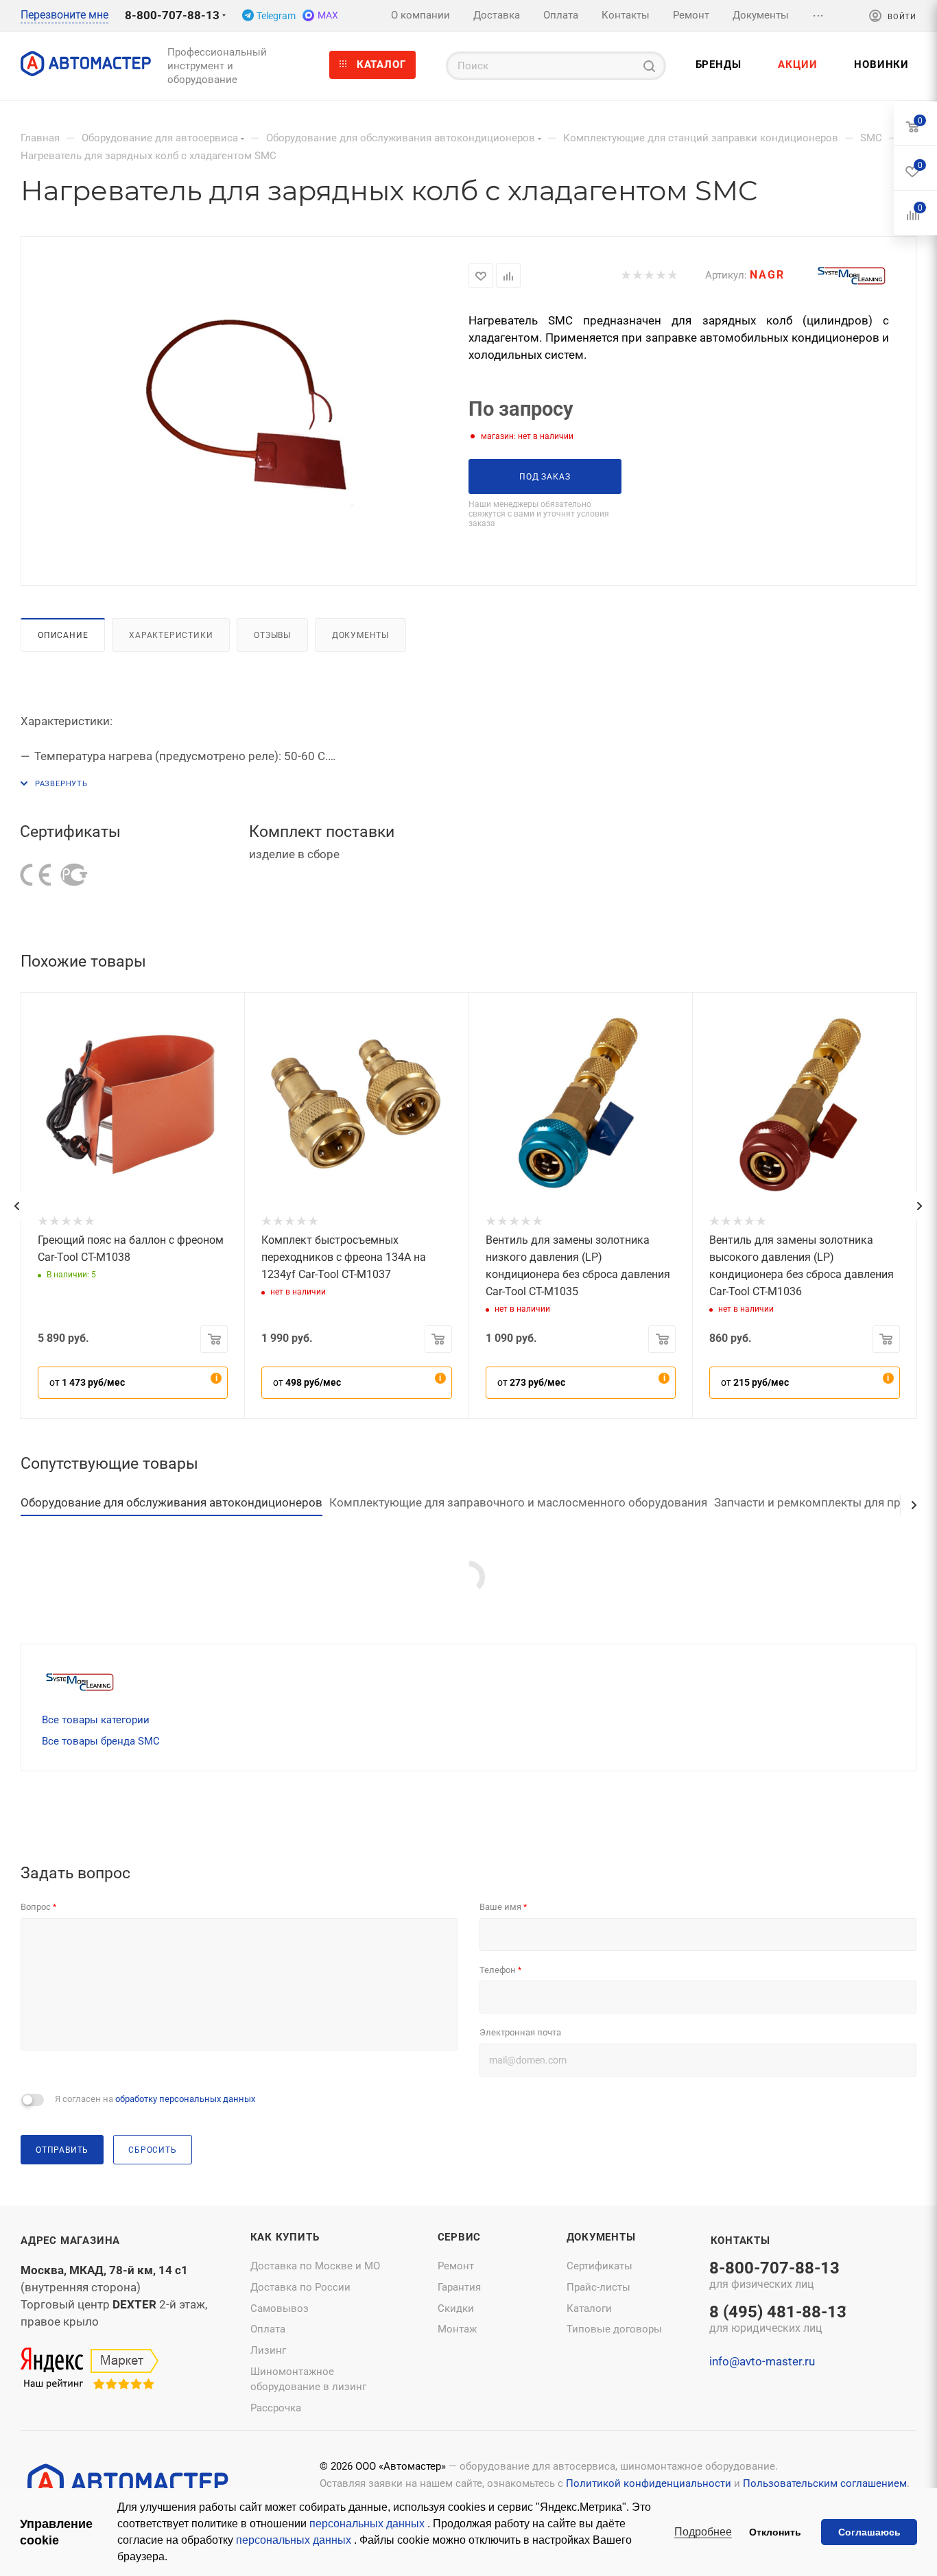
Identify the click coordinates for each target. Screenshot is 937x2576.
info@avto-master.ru (762, 2361)
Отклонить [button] (775, 2532)
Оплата (268, 2329)
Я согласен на (155, 2099)
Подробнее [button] (703, 2532)
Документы (360, 635)
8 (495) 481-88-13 (778, 2320)
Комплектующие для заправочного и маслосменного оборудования (518, 1502)
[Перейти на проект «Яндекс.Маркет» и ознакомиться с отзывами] (90, 2370)
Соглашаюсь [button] (869, 2532)
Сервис (460, 2237)
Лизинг (268, 2350)
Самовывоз (280, 2308)
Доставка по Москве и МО (315, 2266)
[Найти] (649, 66)
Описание (63, 635)
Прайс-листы (598, 2287)
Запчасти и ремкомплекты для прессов (823, 1502)
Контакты (740, 2241)
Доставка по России (300, 2287)
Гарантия (459, 2287)
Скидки (456, 2308)
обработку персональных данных (185, 2099)
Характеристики (171, 635)
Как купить (285, 2237)
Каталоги (589, 2308)
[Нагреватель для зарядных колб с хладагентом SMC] (245, 410)
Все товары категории (96, 1720)
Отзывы (272, 635)
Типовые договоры (614, 2329)
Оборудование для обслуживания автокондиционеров (171, 1502)
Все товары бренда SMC (101, 1741)
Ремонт (456, 2266)
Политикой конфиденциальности (649, 2483)
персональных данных (368, 2524)
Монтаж (457, 2329)
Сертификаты (600, 2266)
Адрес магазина (70, 2241)
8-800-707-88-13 (172, 15)
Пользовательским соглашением (825, 2483)
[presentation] (16, 1206)
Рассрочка (276, 2408)
